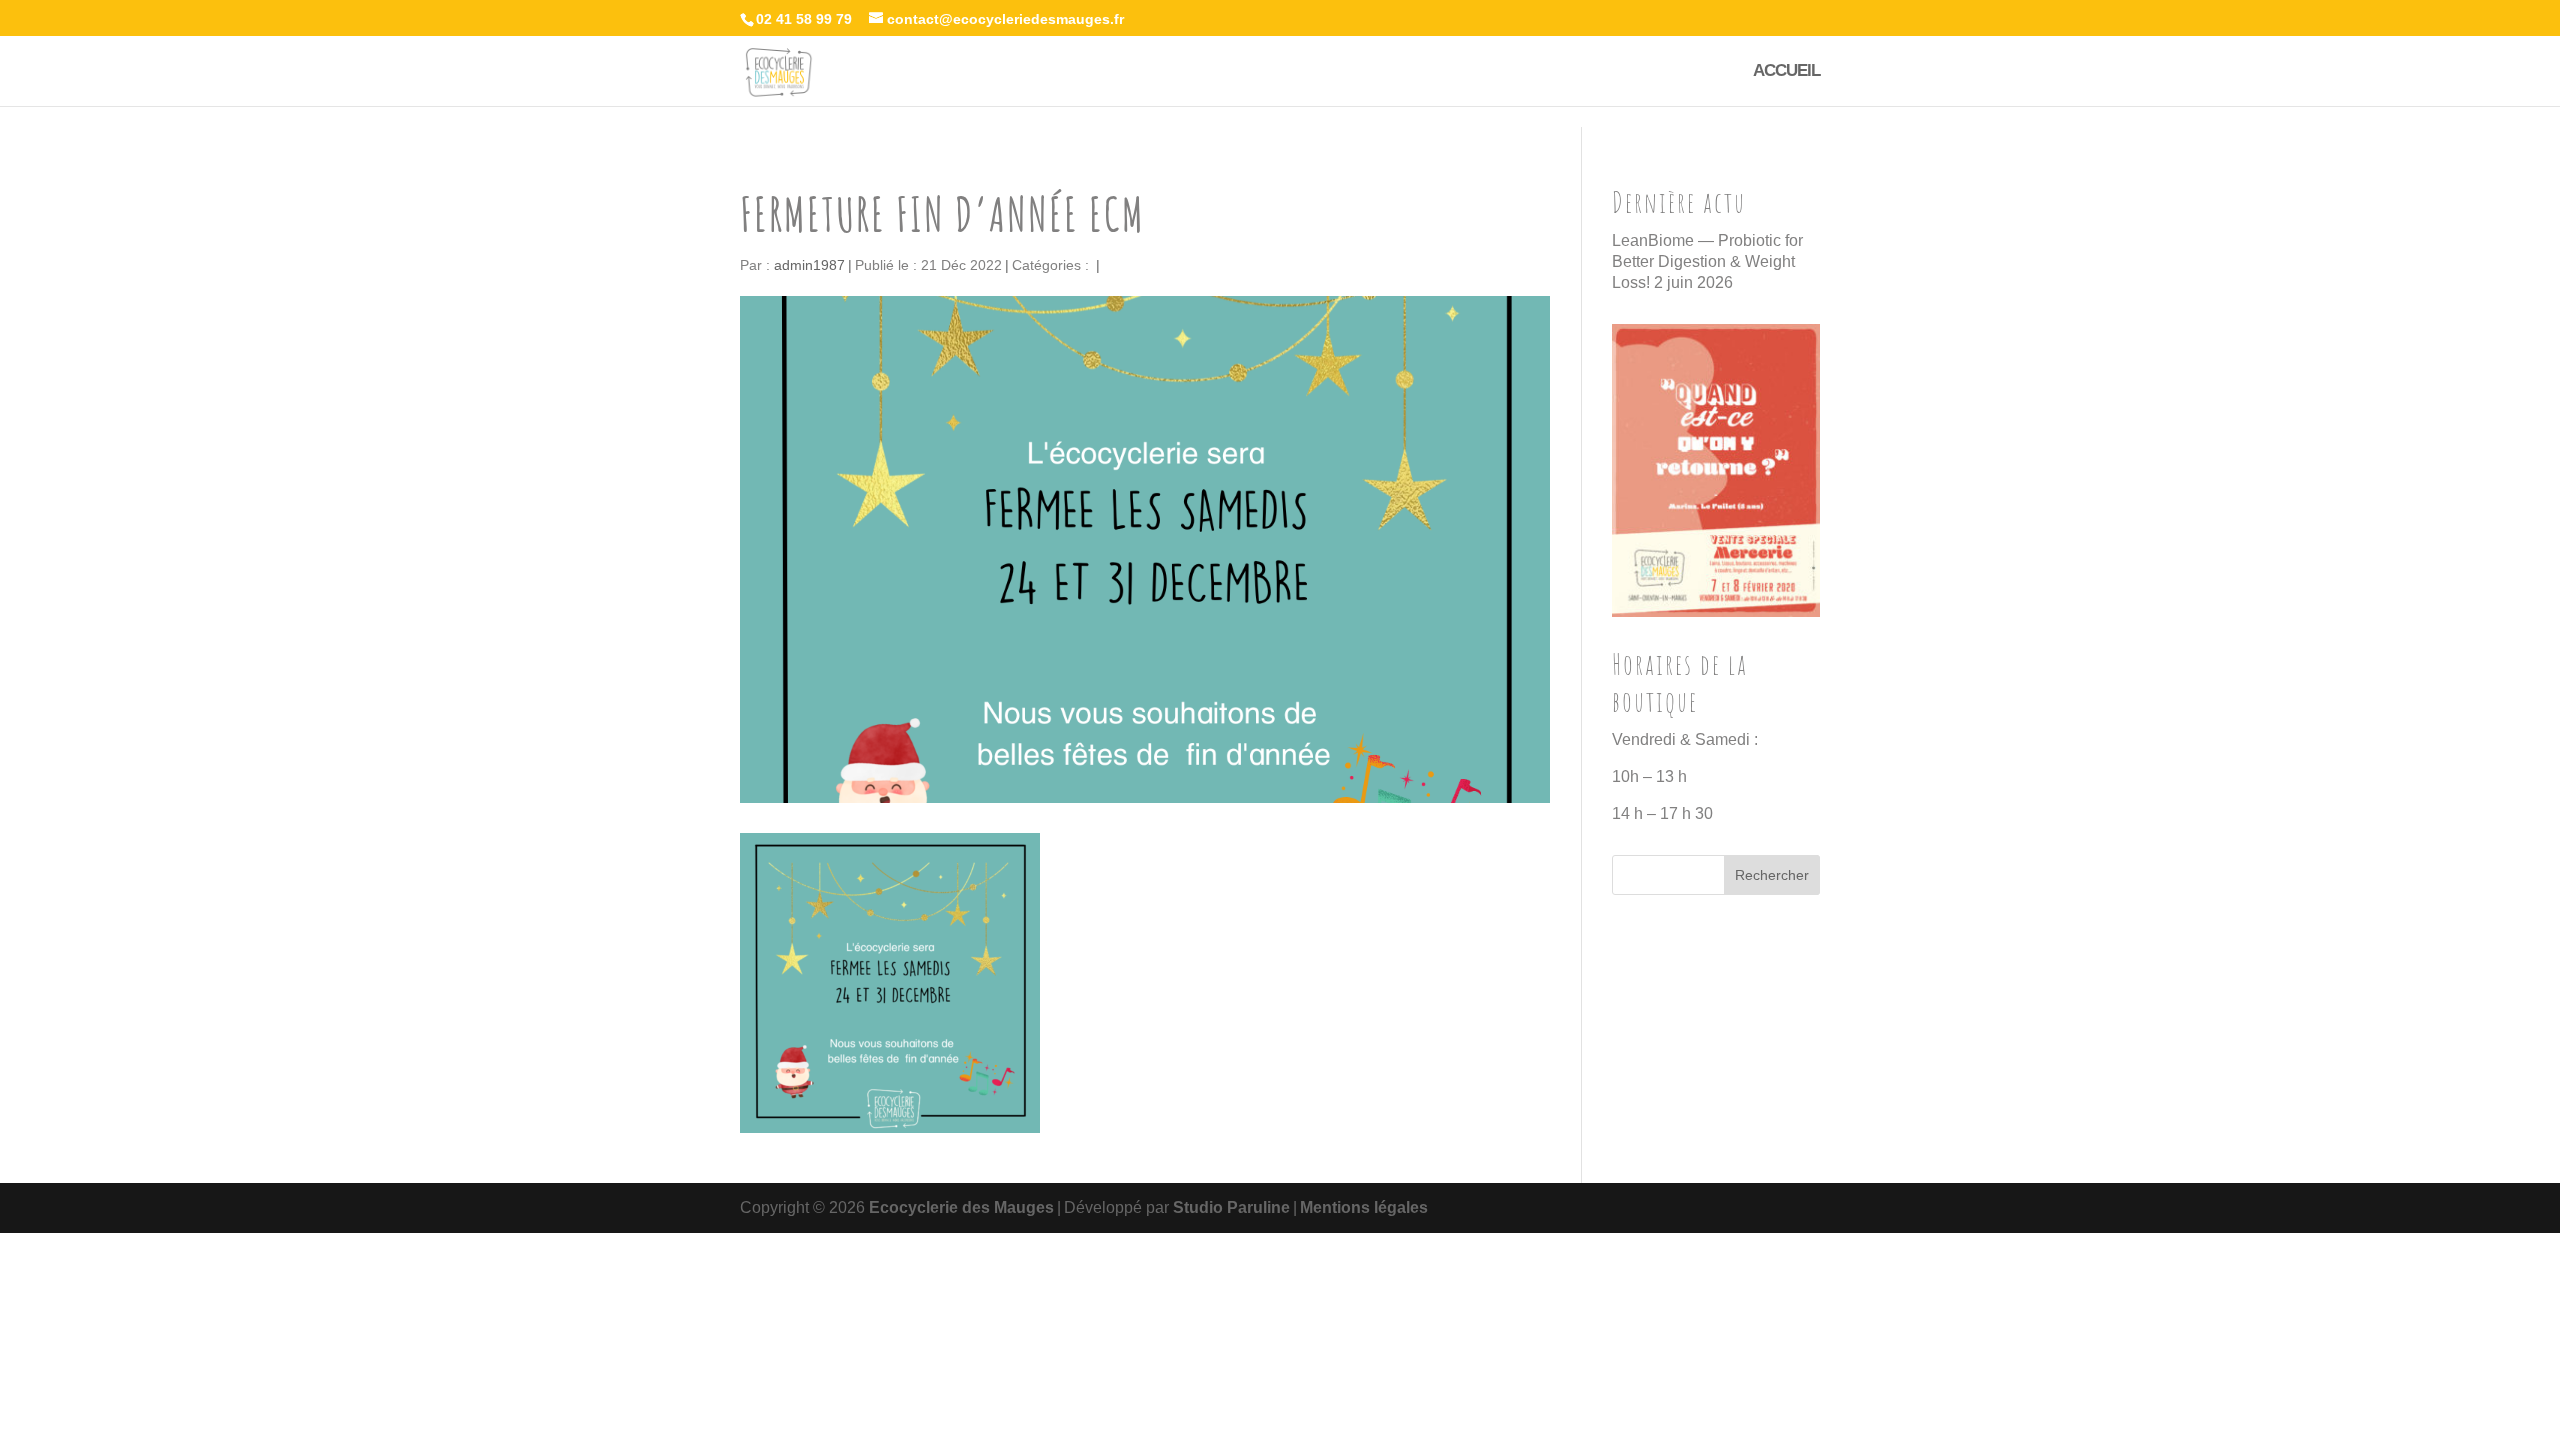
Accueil (1786, 72)
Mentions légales (1364, 1207)
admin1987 (809, 265)
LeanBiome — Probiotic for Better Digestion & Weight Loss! (1707, 261)
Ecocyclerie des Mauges (961, 1207)
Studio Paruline (1231, 1207)
